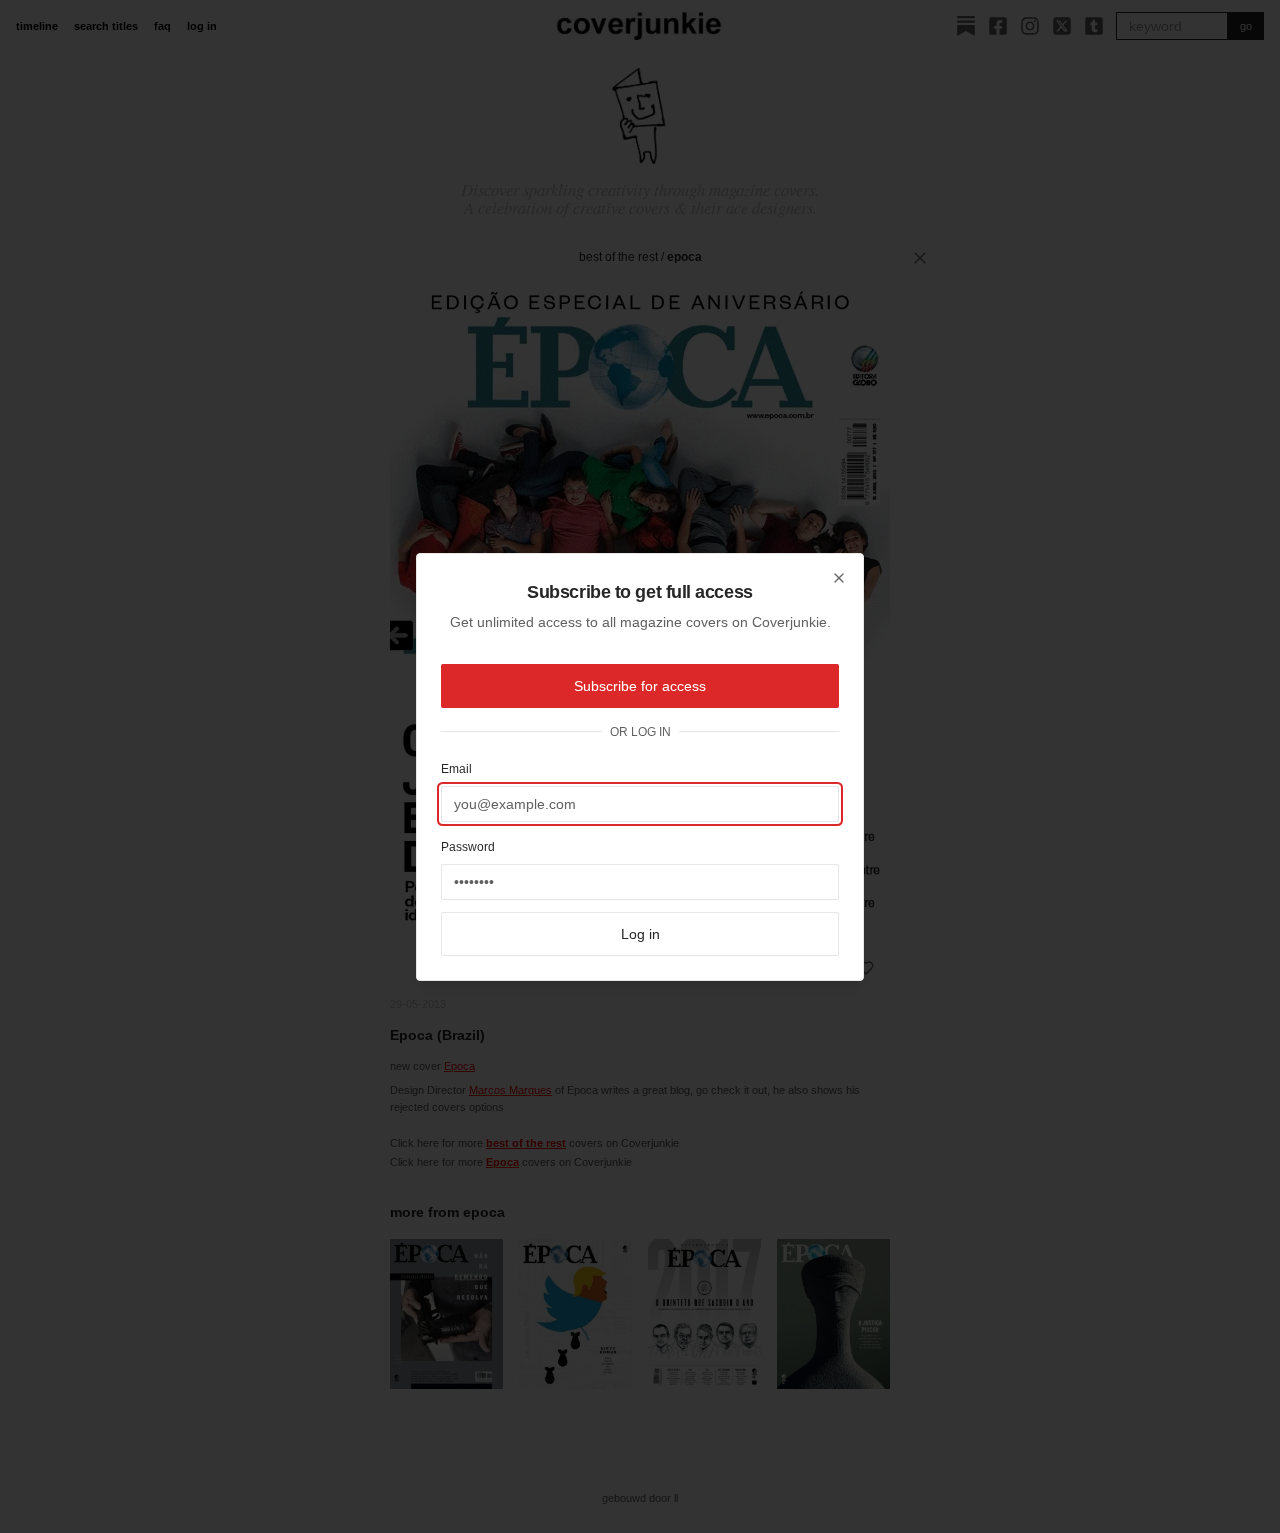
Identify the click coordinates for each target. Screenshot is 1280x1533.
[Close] (839, 578)
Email (456, 769)
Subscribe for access (640, 686)
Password (468, 847)
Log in (640, 934)
